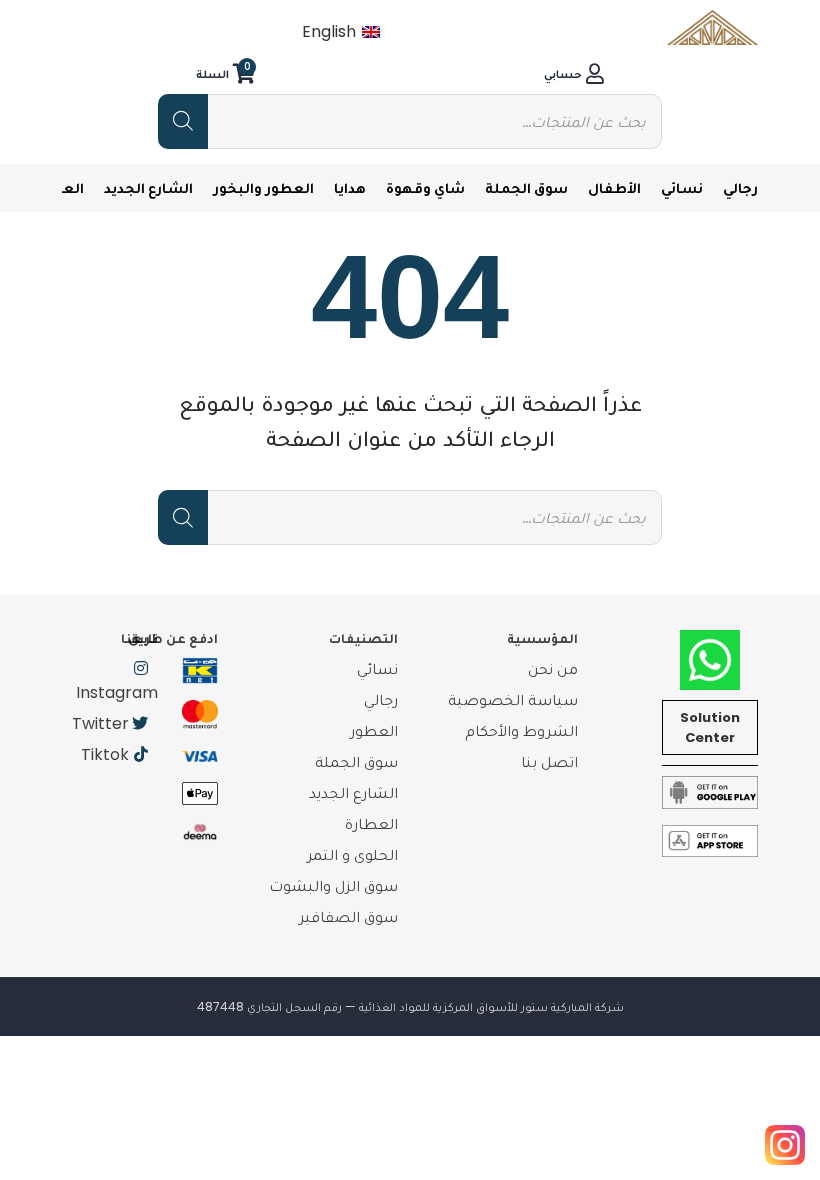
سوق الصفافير (348, 916)
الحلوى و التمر (352, 854)
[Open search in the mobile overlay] (410, 121)
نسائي (682, 187)
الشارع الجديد (148, 187)
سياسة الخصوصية (513, 699)
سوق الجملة (526, 187)
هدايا (350, 187)
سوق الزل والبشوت (333, 885)
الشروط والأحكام (521, 730)
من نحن (553, 668)
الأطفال (614, 187)
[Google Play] (710, 791)
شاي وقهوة (425, 187)
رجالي (740, 187)
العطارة (371, 823)
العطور (374, 730)
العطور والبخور (263, 187)
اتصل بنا (549, 761)
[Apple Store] (710, 839)
